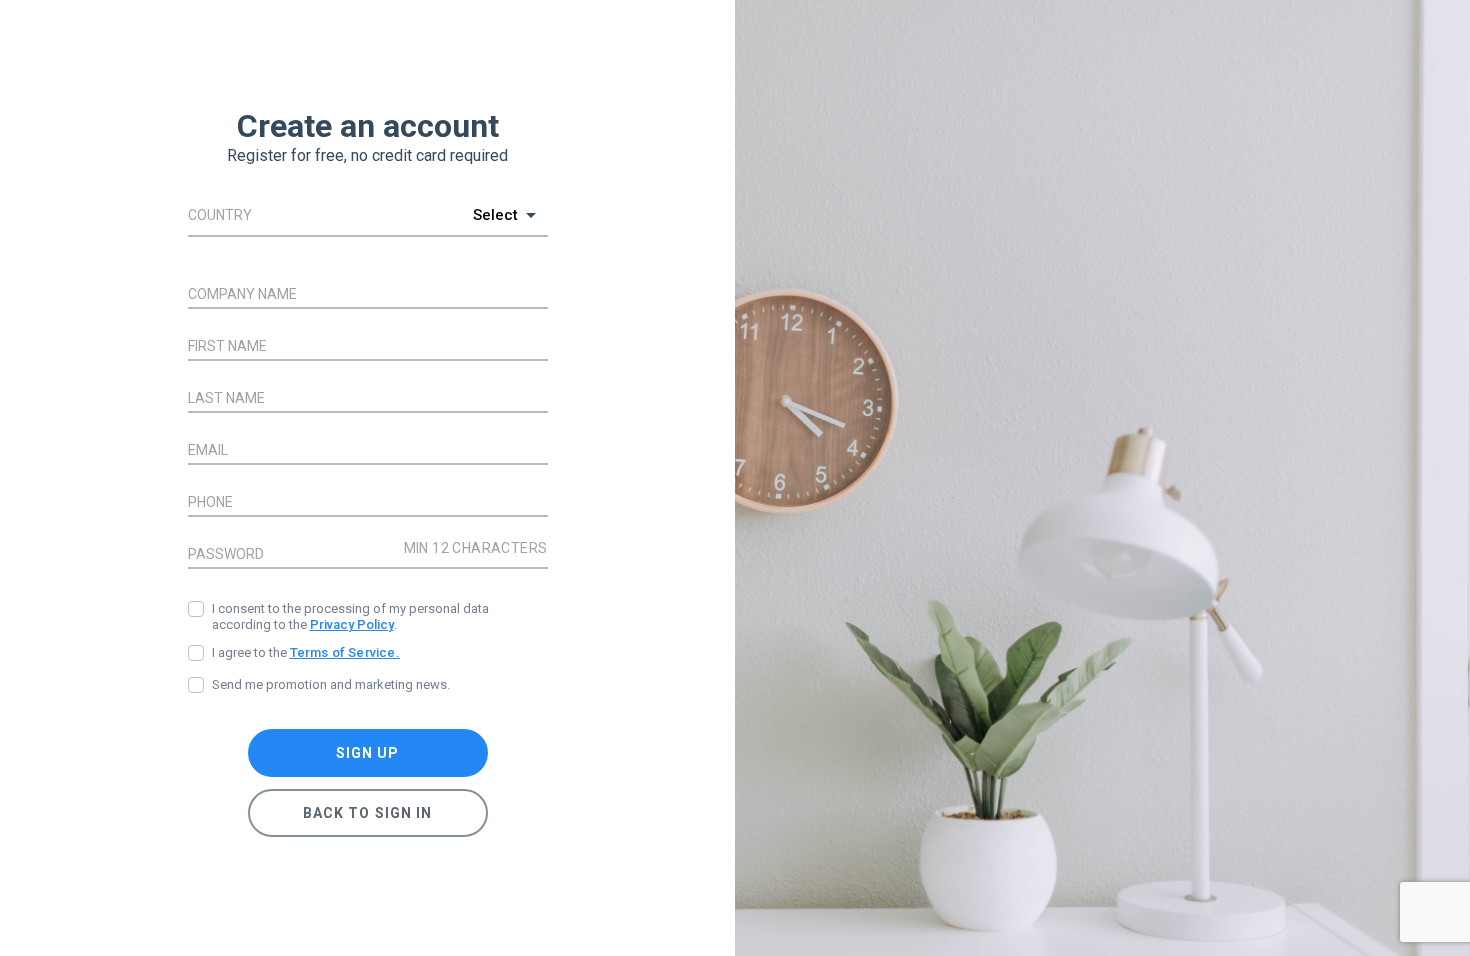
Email (208, 450)
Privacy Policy (352, 624)
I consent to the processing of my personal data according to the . (350, 616)
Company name (242, 294)
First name (227, 346)
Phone (210, 502)
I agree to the (306, 652)
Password (226, 554)
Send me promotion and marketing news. (331, 684)
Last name (226, 398)
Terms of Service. (345, 652)
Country (220, 215)
